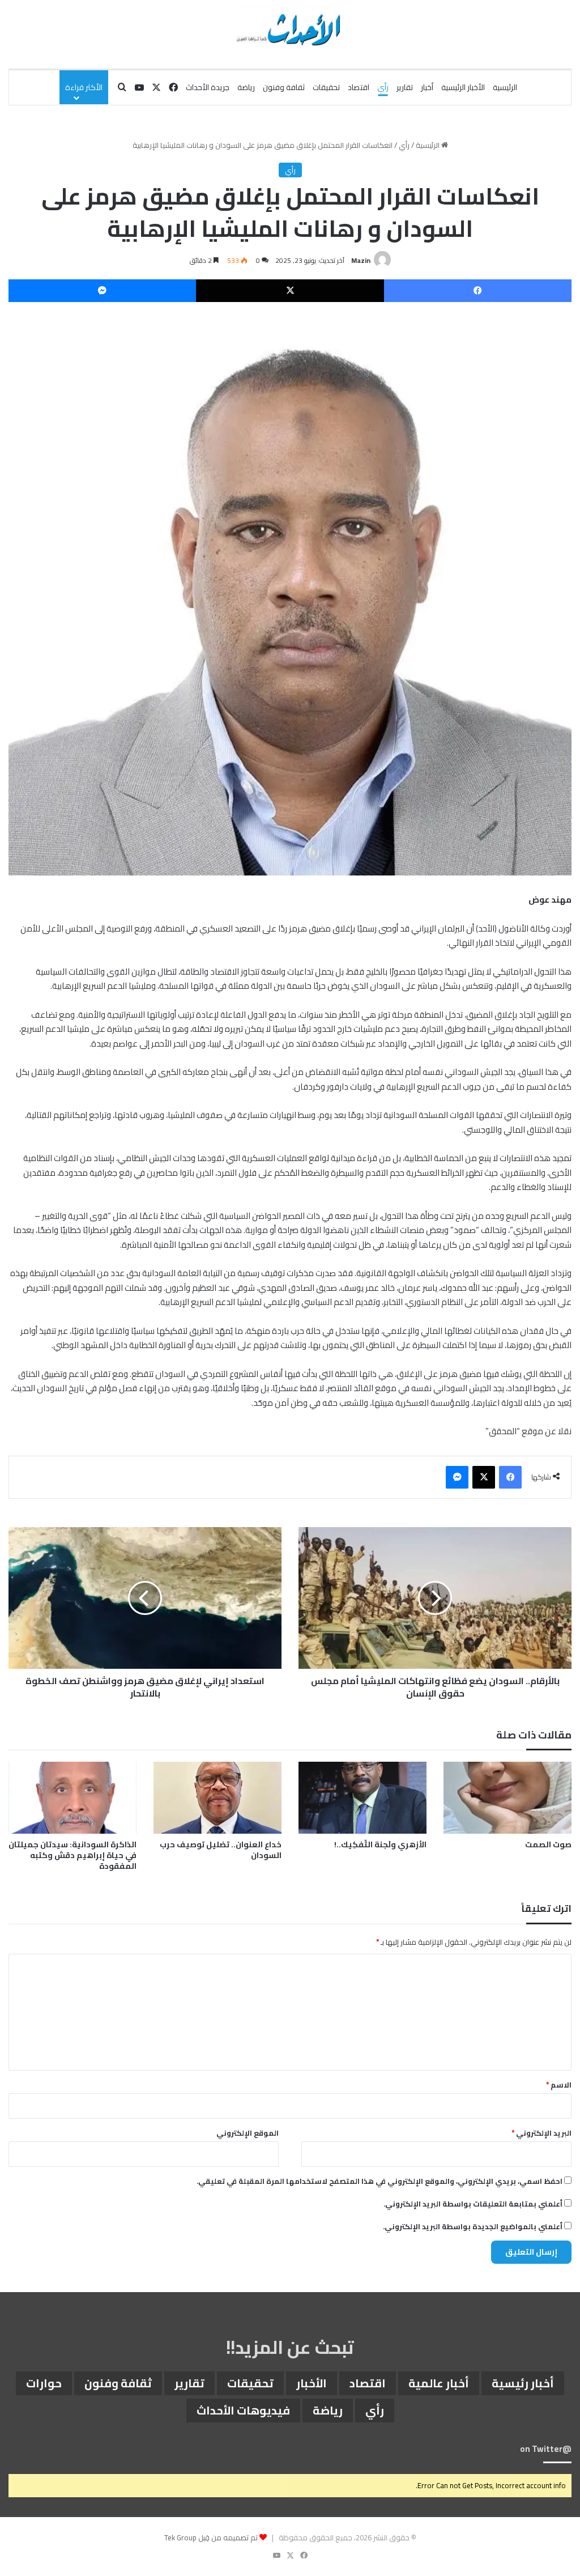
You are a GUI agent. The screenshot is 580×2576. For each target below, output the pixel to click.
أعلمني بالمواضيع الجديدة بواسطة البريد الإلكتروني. (473, 2226)
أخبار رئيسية (523, 2383)
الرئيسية (505, 87)
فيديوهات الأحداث (243, 2410)
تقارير (405, 87)
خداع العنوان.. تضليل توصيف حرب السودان (221, 1850)
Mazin (361, 260)
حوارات (44, 2383)
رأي (383, 87)
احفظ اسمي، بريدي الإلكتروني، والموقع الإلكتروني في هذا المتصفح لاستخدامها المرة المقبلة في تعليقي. (379, 2181)
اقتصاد (359, 87)
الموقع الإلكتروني (248, 2133)
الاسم (559, 2085)
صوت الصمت (548, 1844)
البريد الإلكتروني (541, 2133)
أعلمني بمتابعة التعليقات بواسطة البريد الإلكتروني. (473, 2204)
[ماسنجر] (102, 291)
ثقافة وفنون (284, 87)
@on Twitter (546, 2449)
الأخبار (312, 2383)
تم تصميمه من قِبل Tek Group (211, 2537)
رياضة (246, 87)
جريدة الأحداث (208, 87)
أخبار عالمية (439, 2383)
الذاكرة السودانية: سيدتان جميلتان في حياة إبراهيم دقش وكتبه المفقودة (72, 1855)
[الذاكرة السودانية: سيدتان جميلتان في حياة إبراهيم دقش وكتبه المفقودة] (72, 1798)
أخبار (427, 87)
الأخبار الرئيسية (463, 87)
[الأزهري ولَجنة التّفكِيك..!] (362, 1798)
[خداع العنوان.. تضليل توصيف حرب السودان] (217, 1798)
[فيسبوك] (478, 291)
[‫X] (290, 291)
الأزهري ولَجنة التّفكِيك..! (380, 1844)
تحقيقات (326, 87)
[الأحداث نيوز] (290, 28)
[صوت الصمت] (507, 1798)
